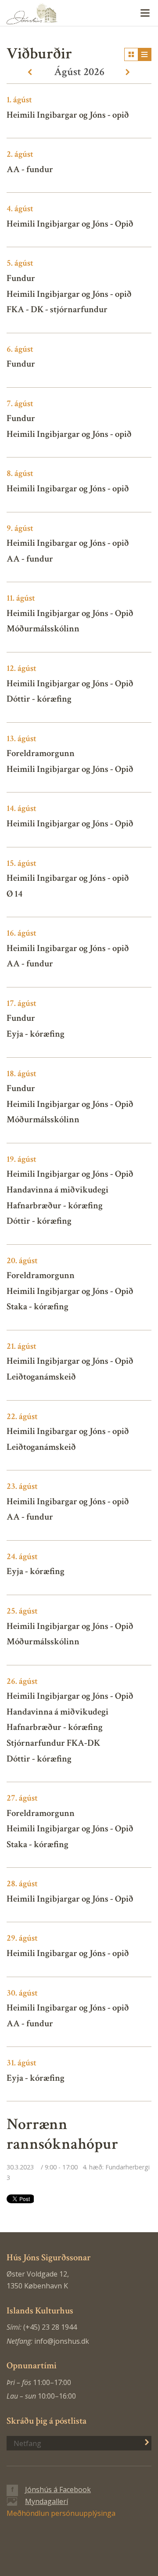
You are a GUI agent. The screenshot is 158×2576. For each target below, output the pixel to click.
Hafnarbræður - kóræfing (55, 1205)
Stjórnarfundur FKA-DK (53, 1743)
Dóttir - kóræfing (39, 699)
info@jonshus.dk (62, 2341)
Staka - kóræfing (38, 1306)
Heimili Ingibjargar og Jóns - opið (69, 294)
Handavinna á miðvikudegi (57, 1190)
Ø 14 (14, 894)
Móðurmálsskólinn (43, 629)
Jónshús (79, 14)
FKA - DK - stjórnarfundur (57, 309)
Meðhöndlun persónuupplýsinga (61, 2513)
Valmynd (145, 13)
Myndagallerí (47, 2501)
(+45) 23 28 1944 (50, 2327)
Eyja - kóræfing (36, 1034)
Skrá (142, 2442)
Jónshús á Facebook (58, 2490)
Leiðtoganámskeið (41, 1377)
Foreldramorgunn (41, 753)
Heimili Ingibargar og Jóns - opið (68, 115)
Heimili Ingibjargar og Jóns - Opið (70, 224)
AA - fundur (30, 169)
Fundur (21, 278)
